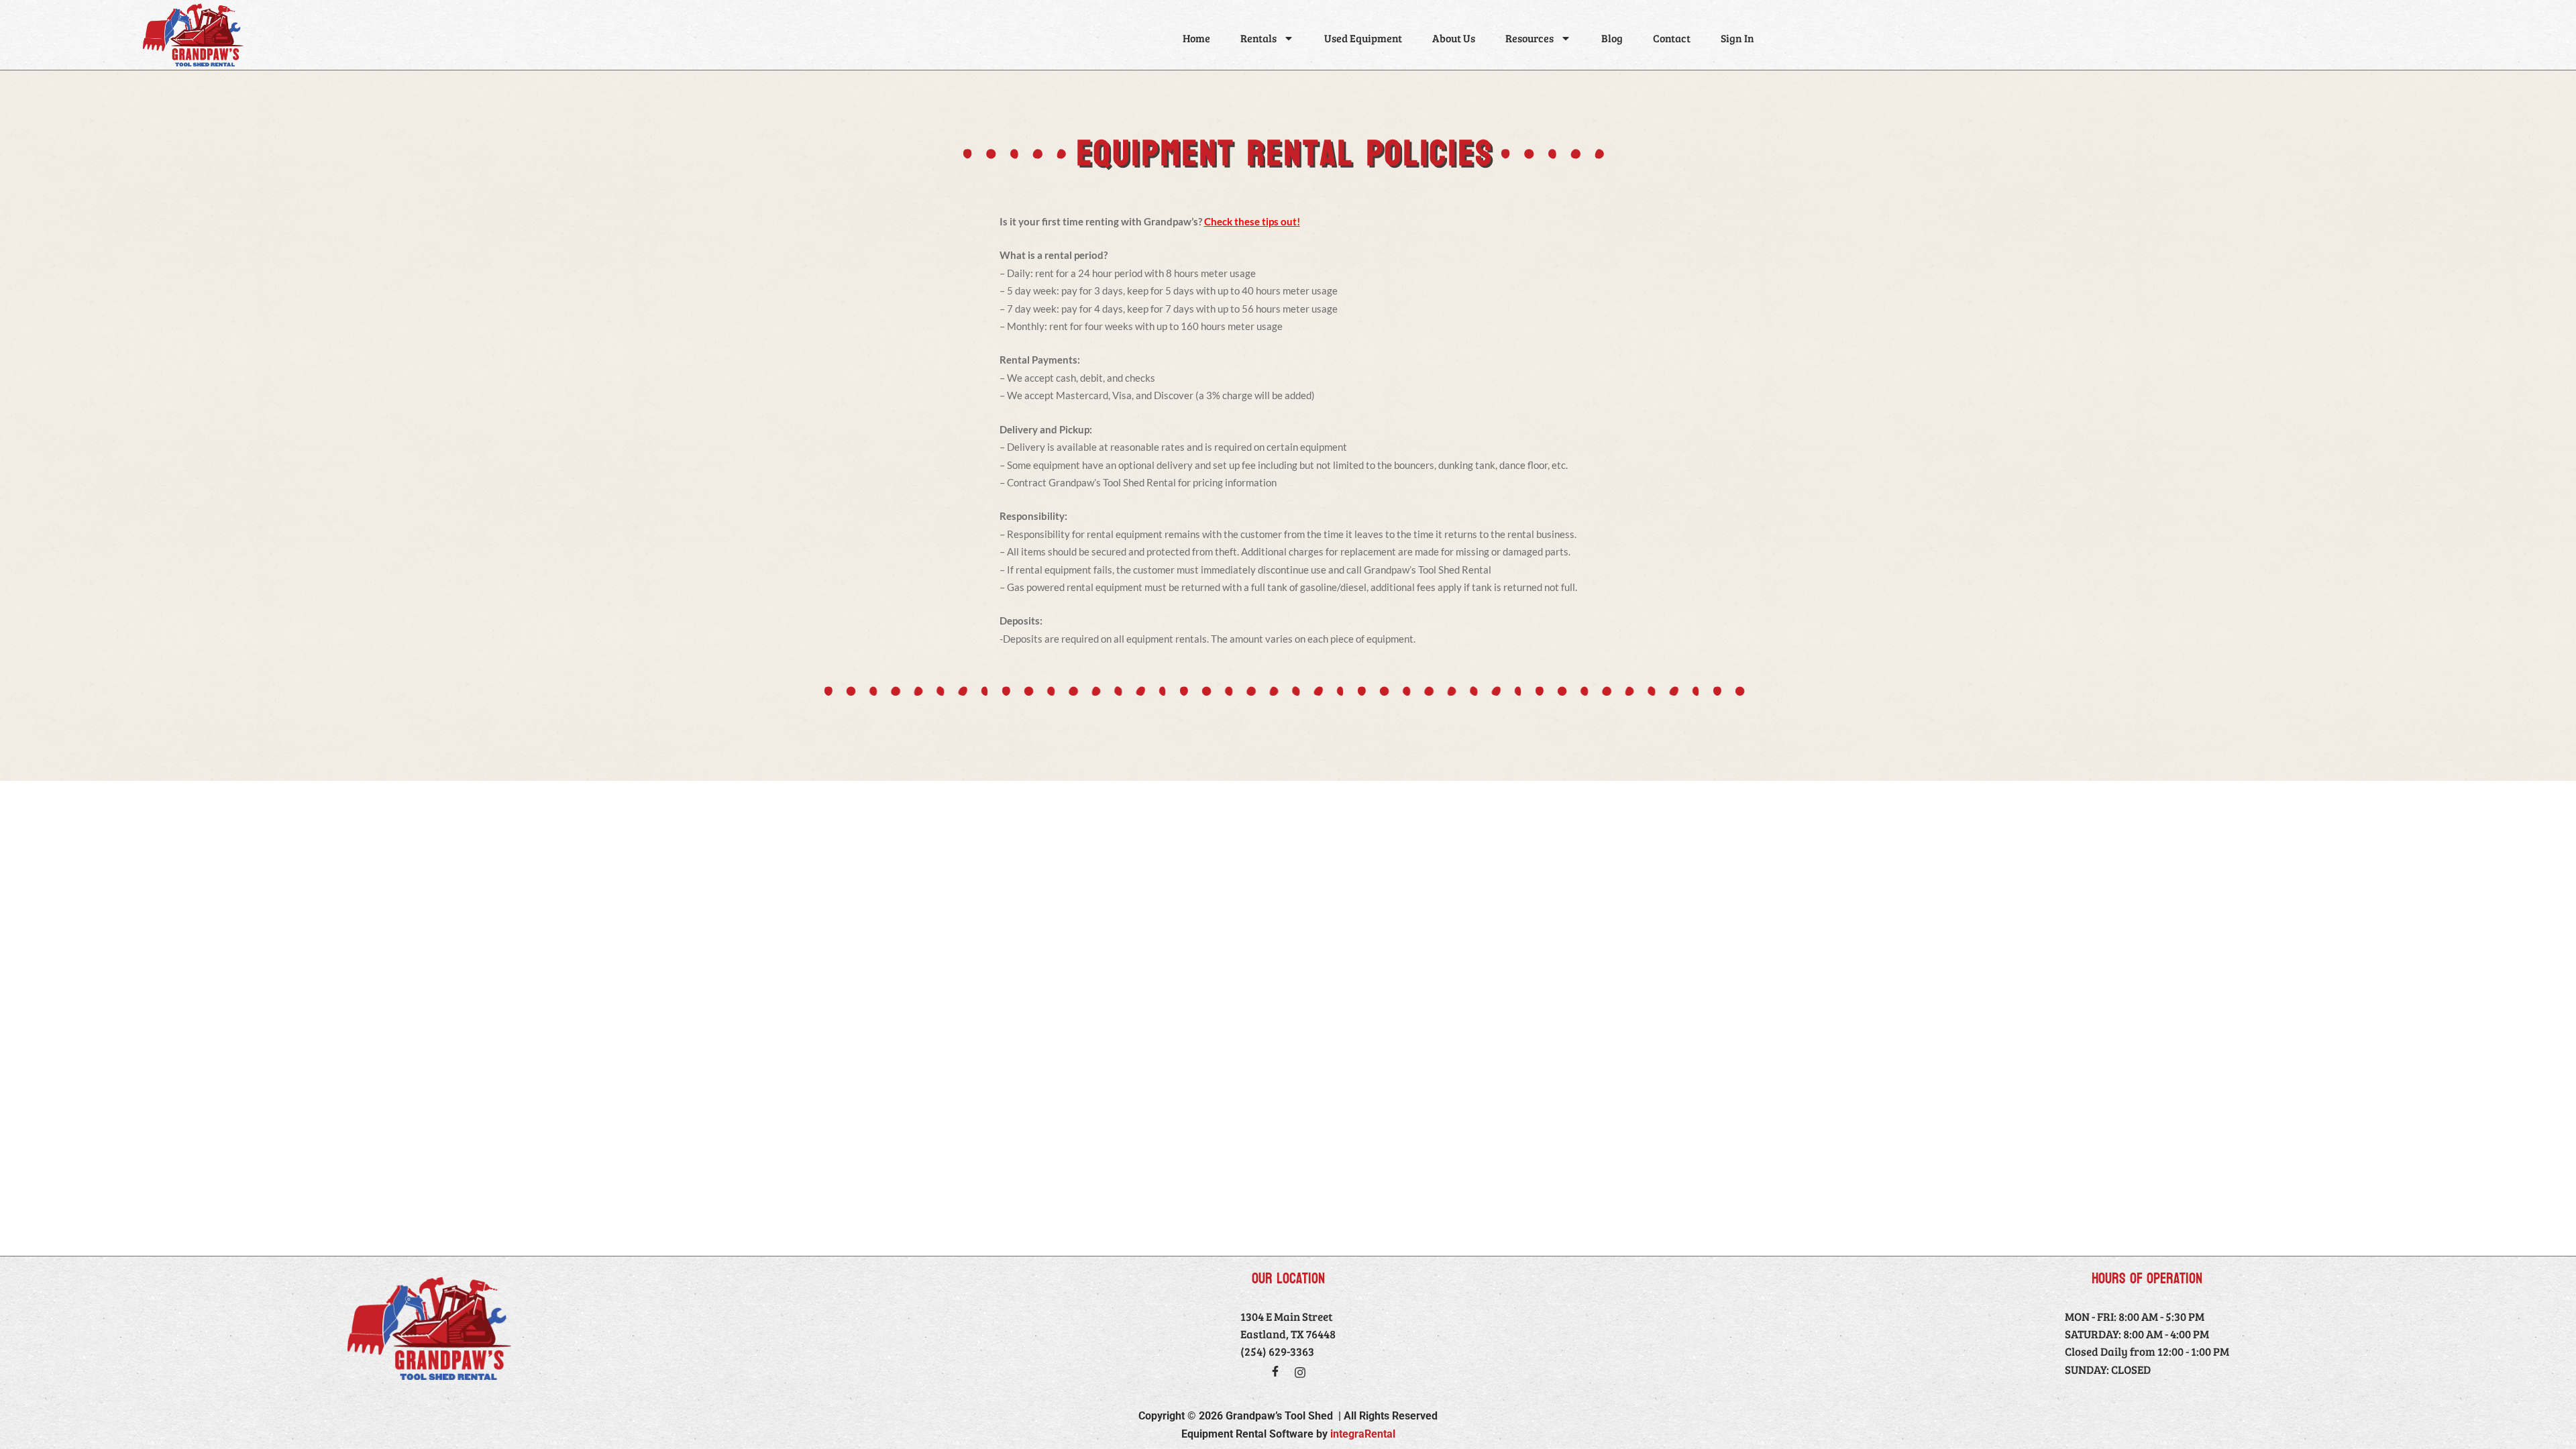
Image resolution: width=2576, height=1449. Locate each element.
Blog (1612, 38)
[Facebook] (1275, 1371)
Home (1196, 38)
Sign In (1737, 38)
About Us (1454, 38)
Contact (1672, 38)
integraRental (1363, 1434)
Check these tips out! (1252, 221)
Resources (1529, 38)
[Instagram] (1300, 1373)
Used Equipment (1363, 38)
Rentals (1258, 38)
